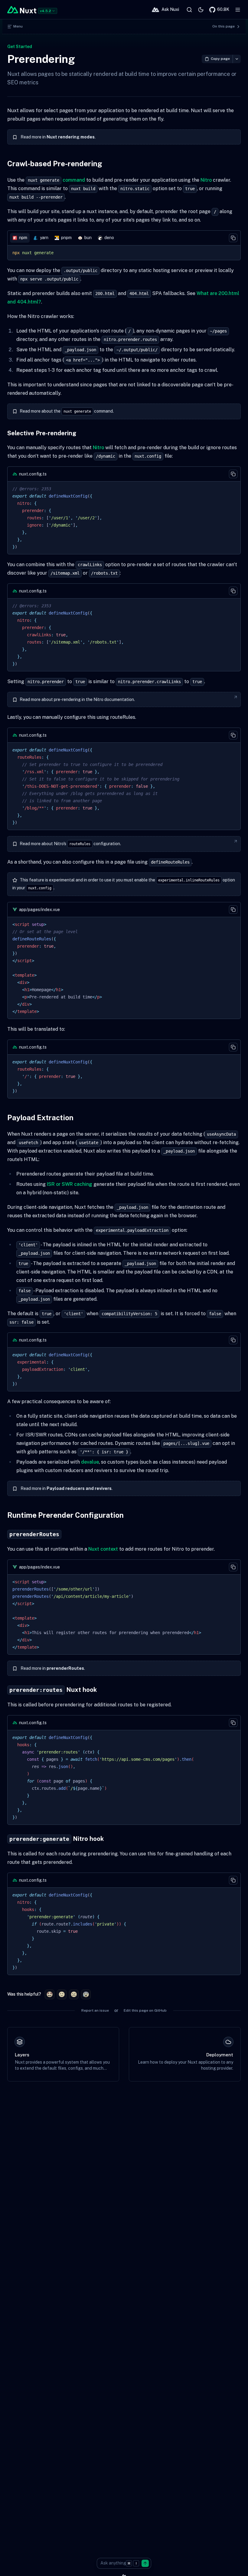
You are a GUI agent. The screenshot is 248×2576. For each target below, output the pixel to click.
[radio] (50, 1994)
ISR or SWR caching (70, 1184)
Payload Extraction (40, 1118)
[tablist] (124, 238)
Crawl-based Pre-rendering (55, 164)
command (56, 180)
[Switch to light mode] (201, 10)
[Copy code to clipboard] (233, 238)
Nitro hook (57, 1839)
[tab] (20, 238)
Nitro (206, 180)
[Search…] (189, 10)
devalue (90, 1462)
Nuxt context (103, 1549)
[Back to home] (22, 10)
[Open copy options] (237, 59)
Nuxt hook (53, 1690)
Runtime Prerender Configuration (65, 1515)
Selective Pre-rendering (42, 433)
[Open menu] (238, 10)
